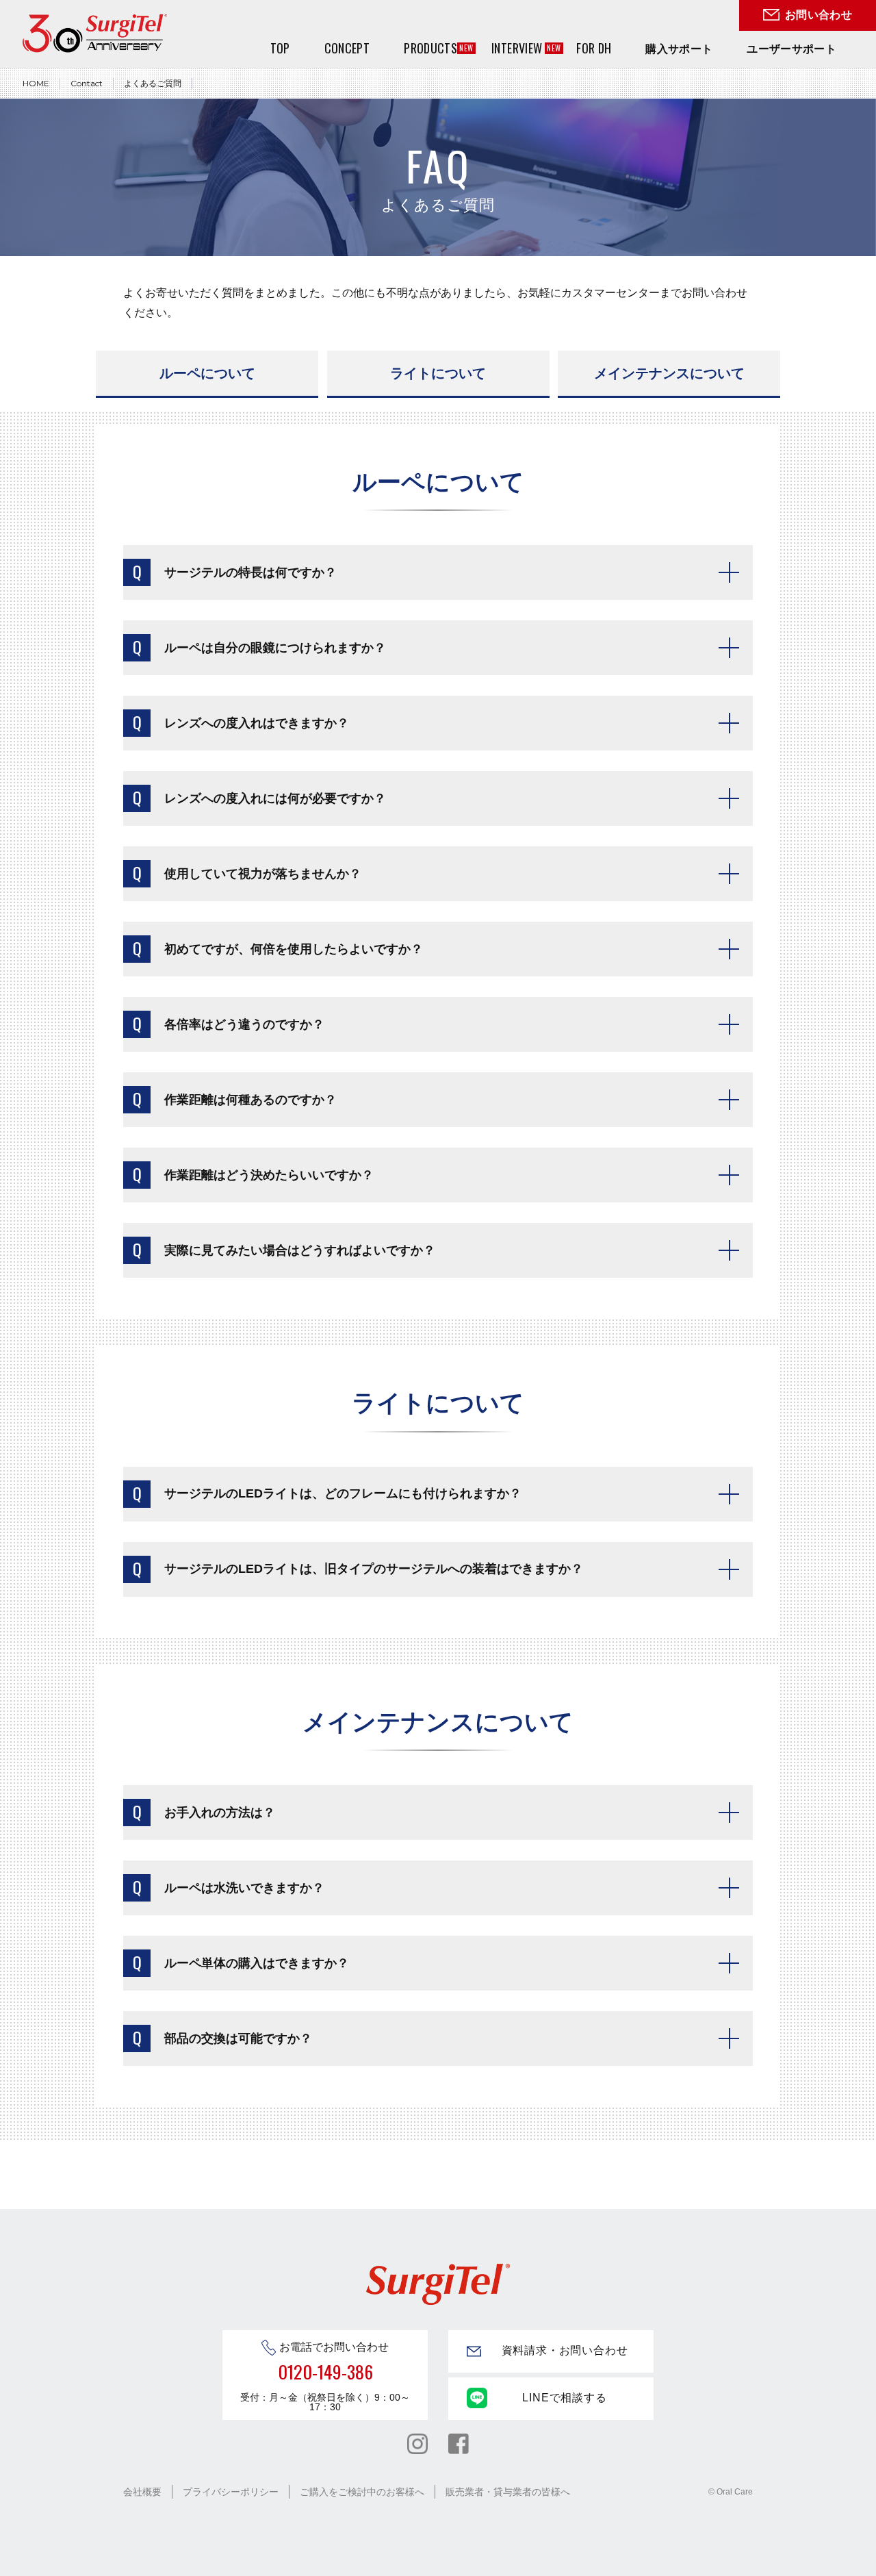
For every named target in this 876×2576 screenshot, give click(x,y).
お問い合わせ (819, 15)
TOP (280, 48)
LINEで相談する (564, 2398)
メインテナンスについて (669, 373)
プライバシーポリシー (231, 2492)
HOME (36, 83)
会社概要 (142, 2492)
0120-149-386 (325, 2372)
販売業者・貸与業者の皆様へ (508, 2492)
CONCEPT (347, 48)
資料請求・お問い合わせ (565, 2350)
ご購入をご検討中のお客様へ (362, 2492)
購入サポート (679, 49)
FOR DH (594, 48)
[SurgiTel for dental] (95, 33)
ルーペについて (207, 373)
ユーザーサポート (791, 49)
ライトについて (438, 373)
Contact (87, 83)
